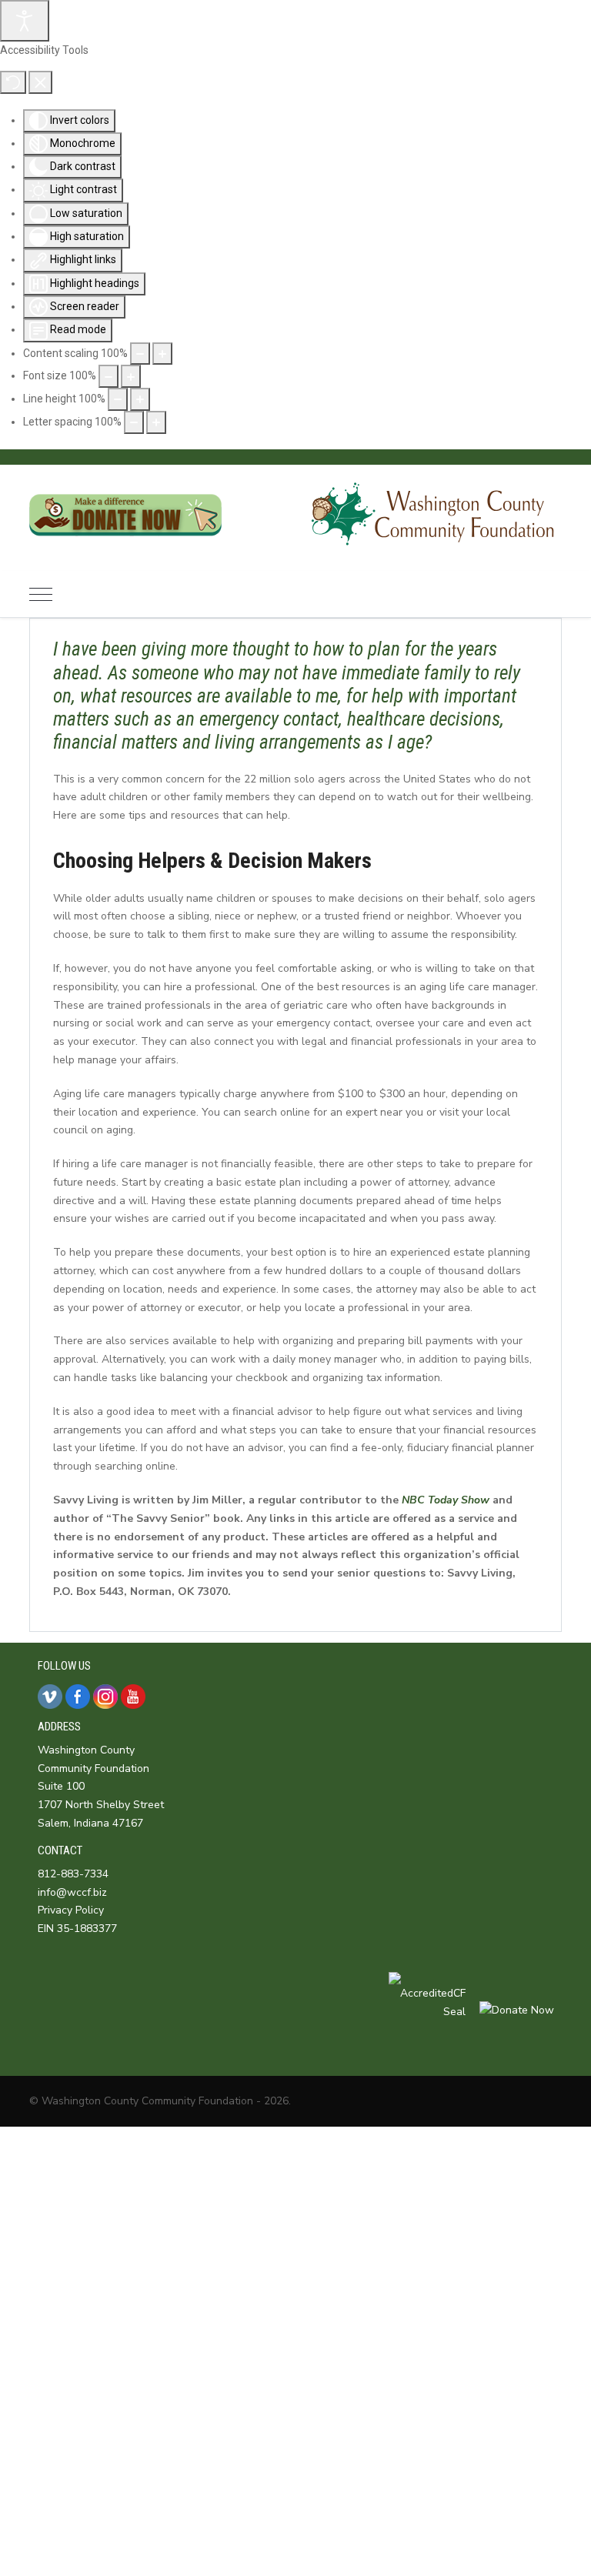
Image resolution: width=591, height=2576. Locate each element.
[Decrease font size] (109, 376)
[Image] (125, 547)
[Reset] (13, 82)
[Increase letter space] (156, 422)
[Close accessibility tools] (40, 82)
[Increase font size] (131, 376)
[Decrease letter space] (134, 422)
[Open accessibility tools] (25, 21)
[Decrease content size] (140, 354)
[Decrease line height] (118, 399)
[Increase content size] (162, 354)
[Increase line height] (140, 399)
